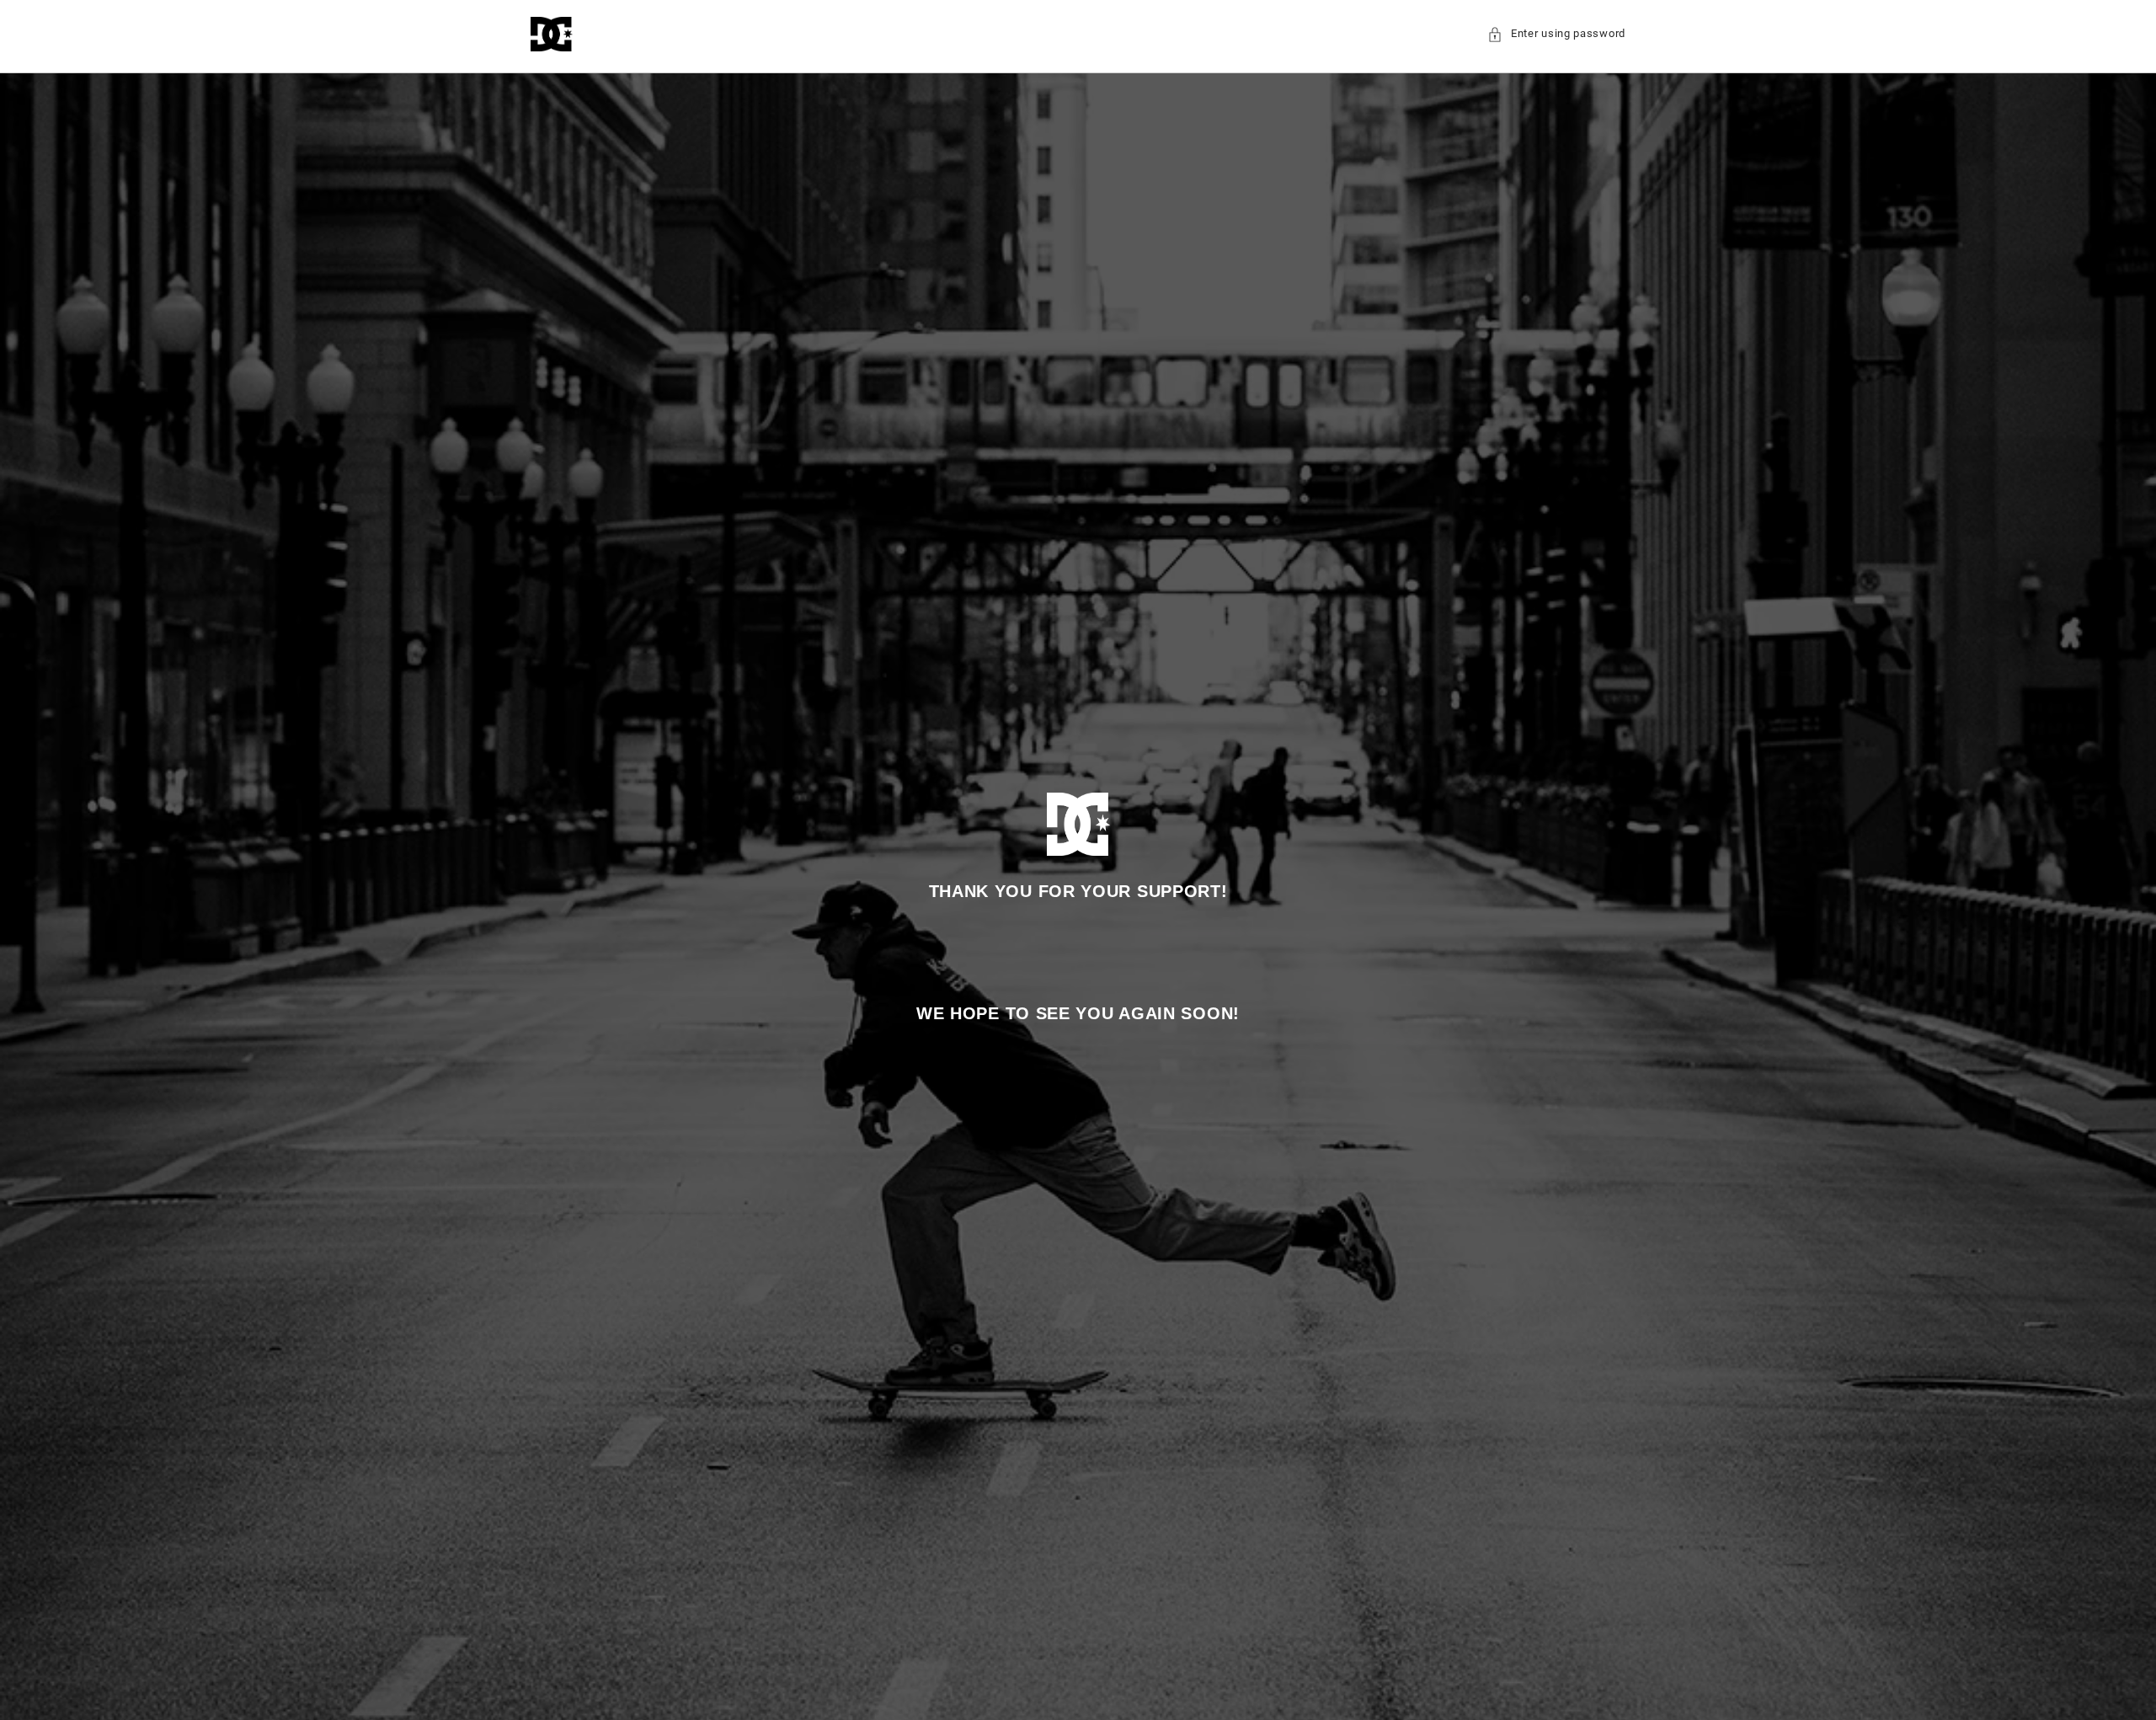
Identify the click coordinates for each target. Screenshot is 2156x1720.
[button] (1556, 34)
